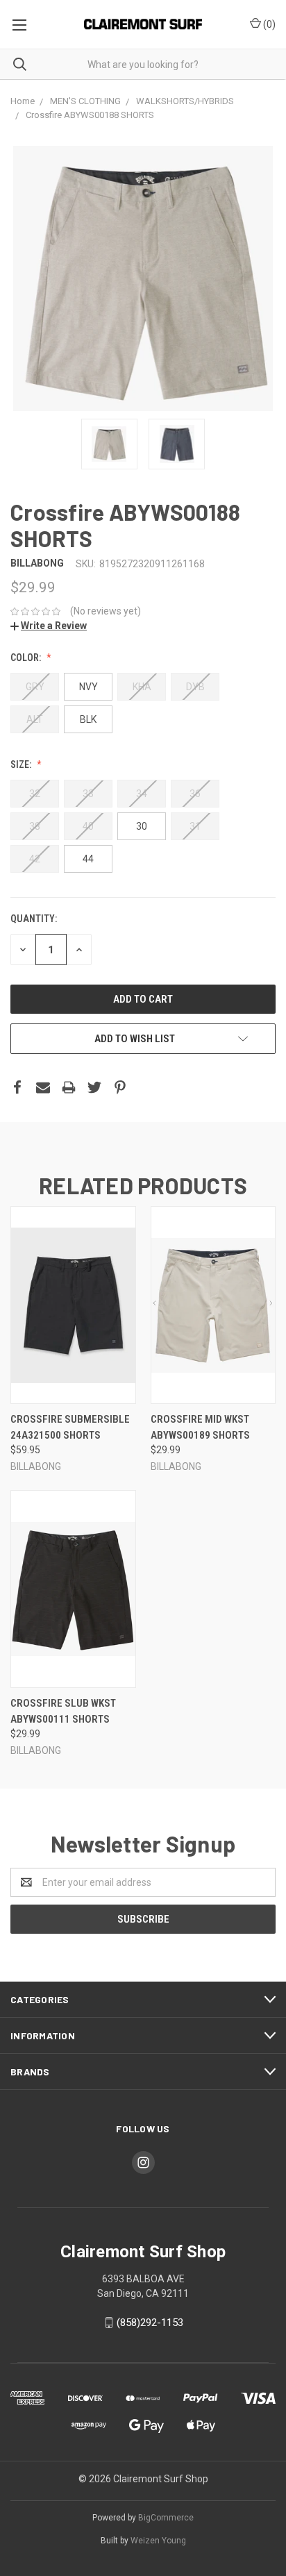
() (268, 24)
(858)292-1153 (150, 2323)
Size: (22, 764)
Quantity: (34, 919)
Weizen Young (158, 2541)
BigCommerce (166, 2518)
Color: (27, 658)
